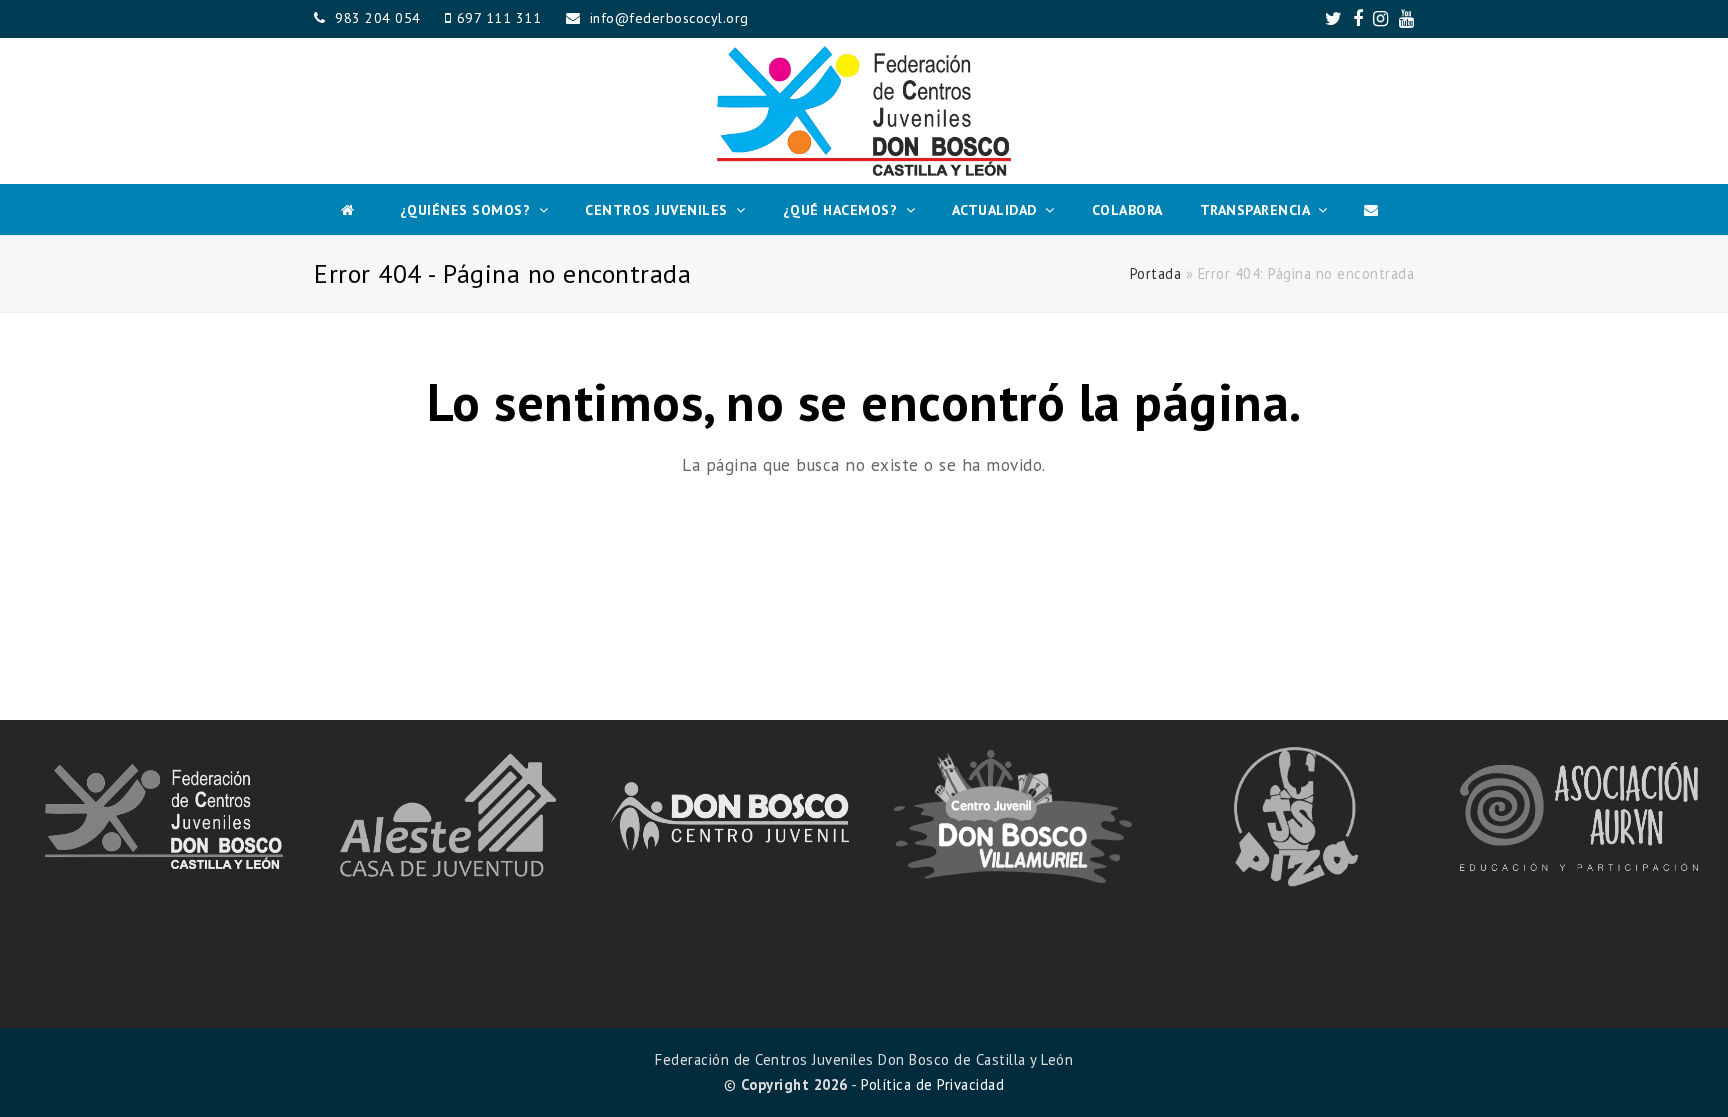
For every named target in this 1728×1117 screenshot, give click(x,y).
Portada (1156, 273)
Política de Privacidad (932, 1084)
